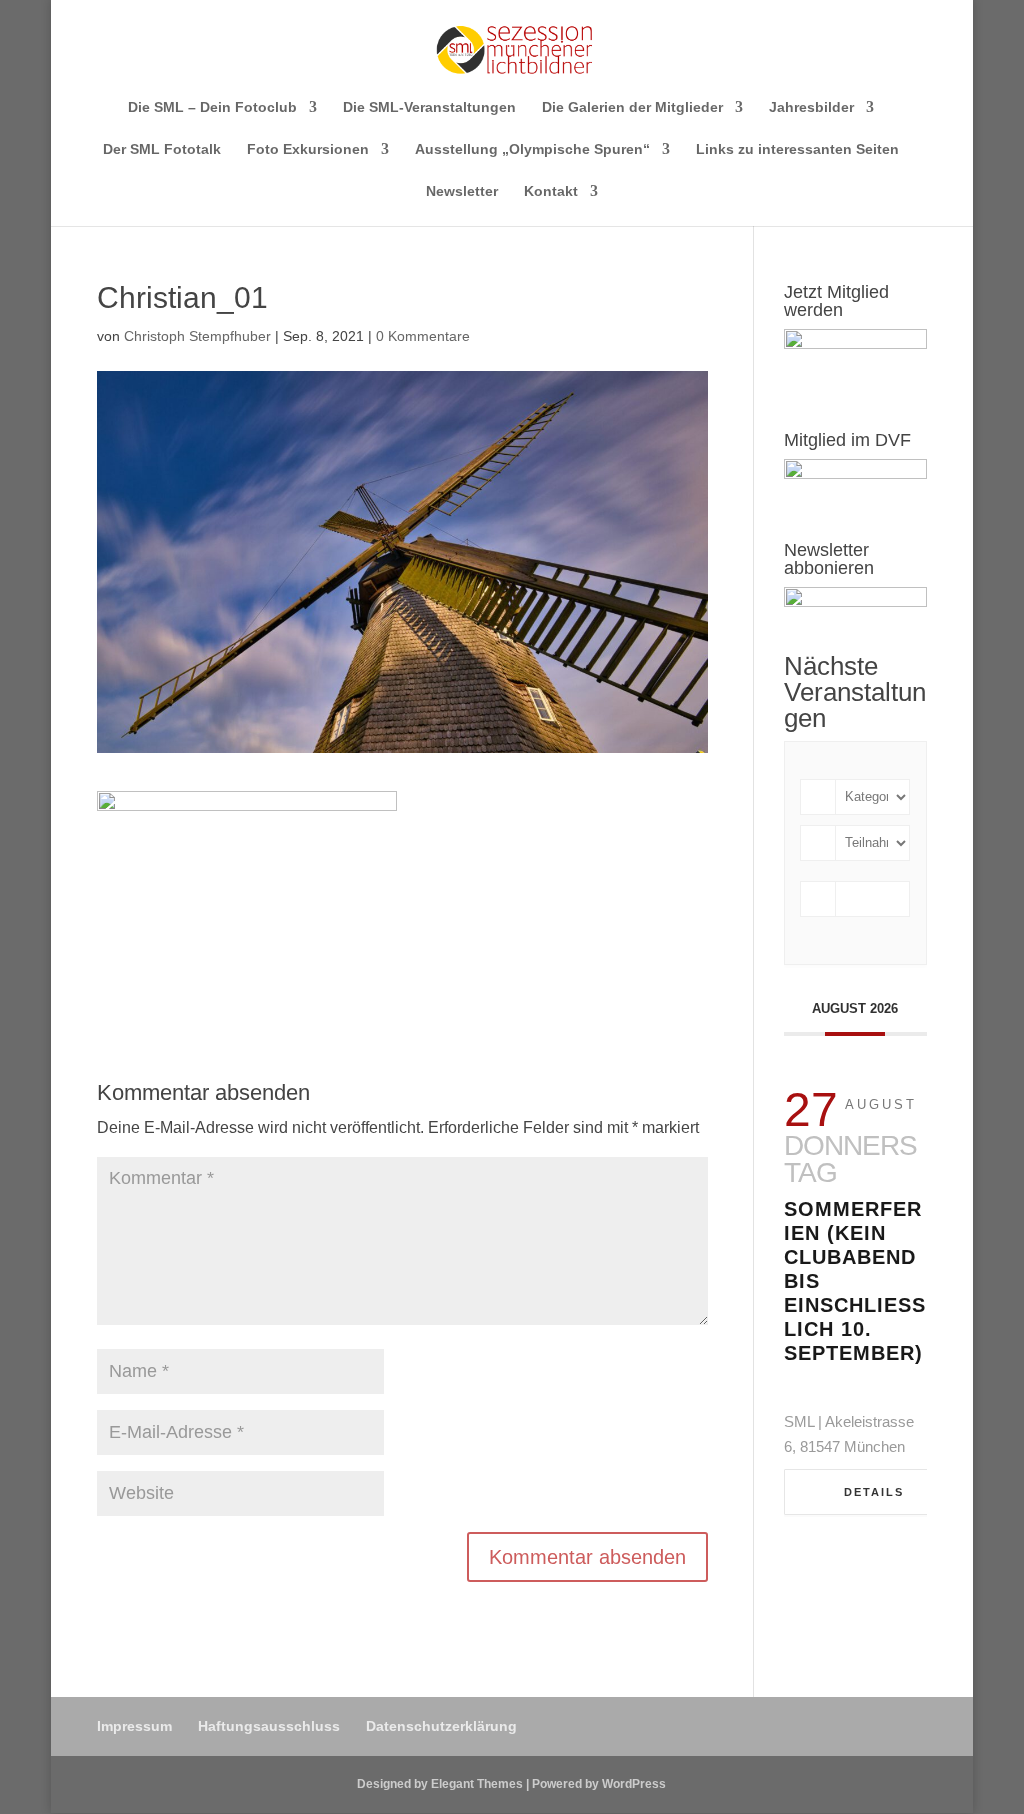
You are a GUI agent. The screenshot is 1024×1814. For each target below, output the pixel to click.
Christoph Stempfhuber (197, 336)
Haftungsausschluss (269, 1726)
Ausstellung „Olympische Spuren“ (532, 149)
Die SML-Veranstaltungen (429, 107)
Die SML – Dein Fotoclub (212, 107)
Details (874, 1492)
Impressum (134, 1726)
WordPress (634, 1784)
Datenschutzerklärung (441, 1726)
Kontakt (551, 191)
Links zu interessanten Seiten (797, 149)
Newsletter (462, 191)
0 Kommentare (423, 336)
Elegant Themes (477, 1784)
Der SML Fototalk (162, 149)
